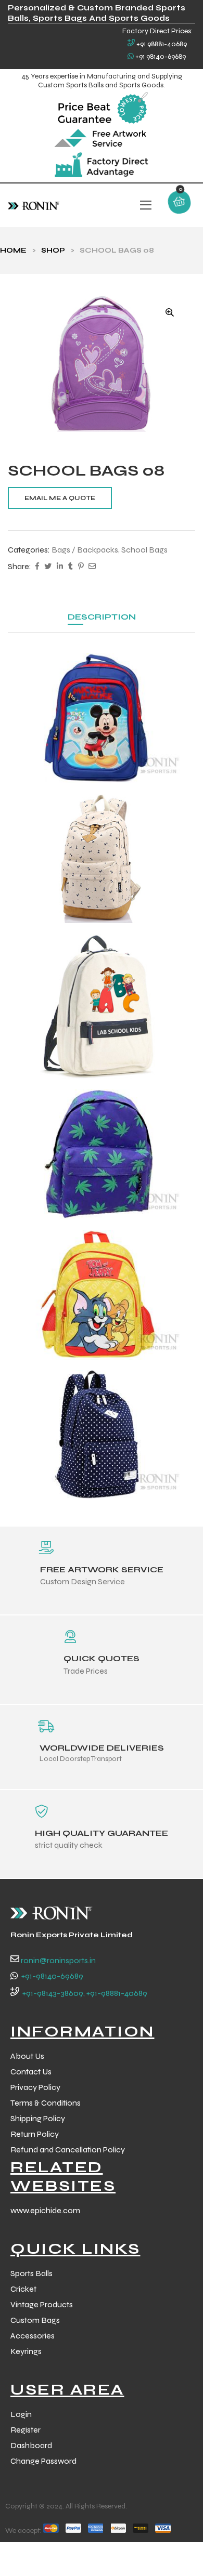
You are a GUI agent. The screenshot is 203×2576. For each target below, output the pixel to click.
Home (13, 250)
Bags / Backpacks (85, 550)
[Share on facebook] (37, 567)
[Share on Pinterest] (81, 567)
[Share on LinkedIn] (60, 567)
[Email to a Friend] (92, 567)
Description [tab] (102, 617)
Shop (53, 250)
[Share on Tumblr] (71, 567)
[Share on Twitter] (48, 567)
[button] (170, 312)
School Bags (144, 550)
